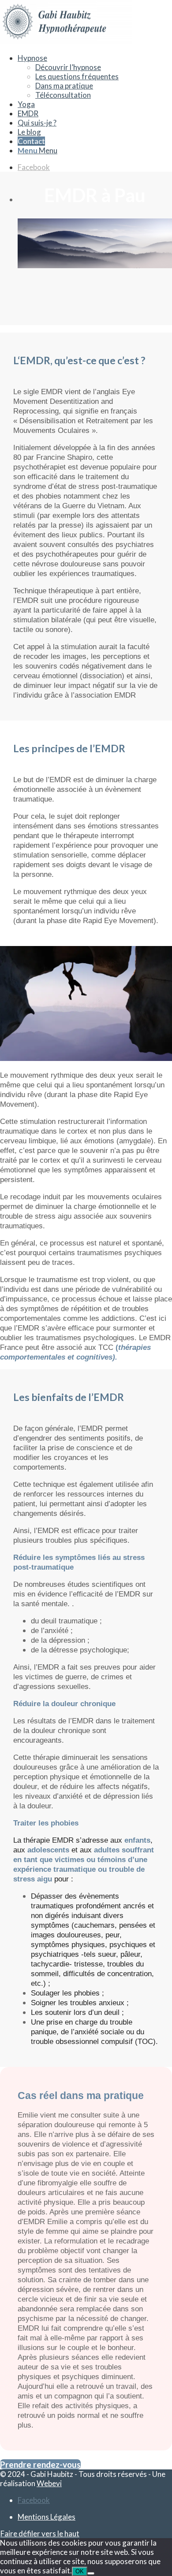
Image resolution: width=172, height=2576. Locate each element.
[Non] (91, 2573)
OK (80, 2571)
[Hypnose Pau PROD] (66, 41)
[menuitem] (95, 76)
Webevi (49, 2483)
